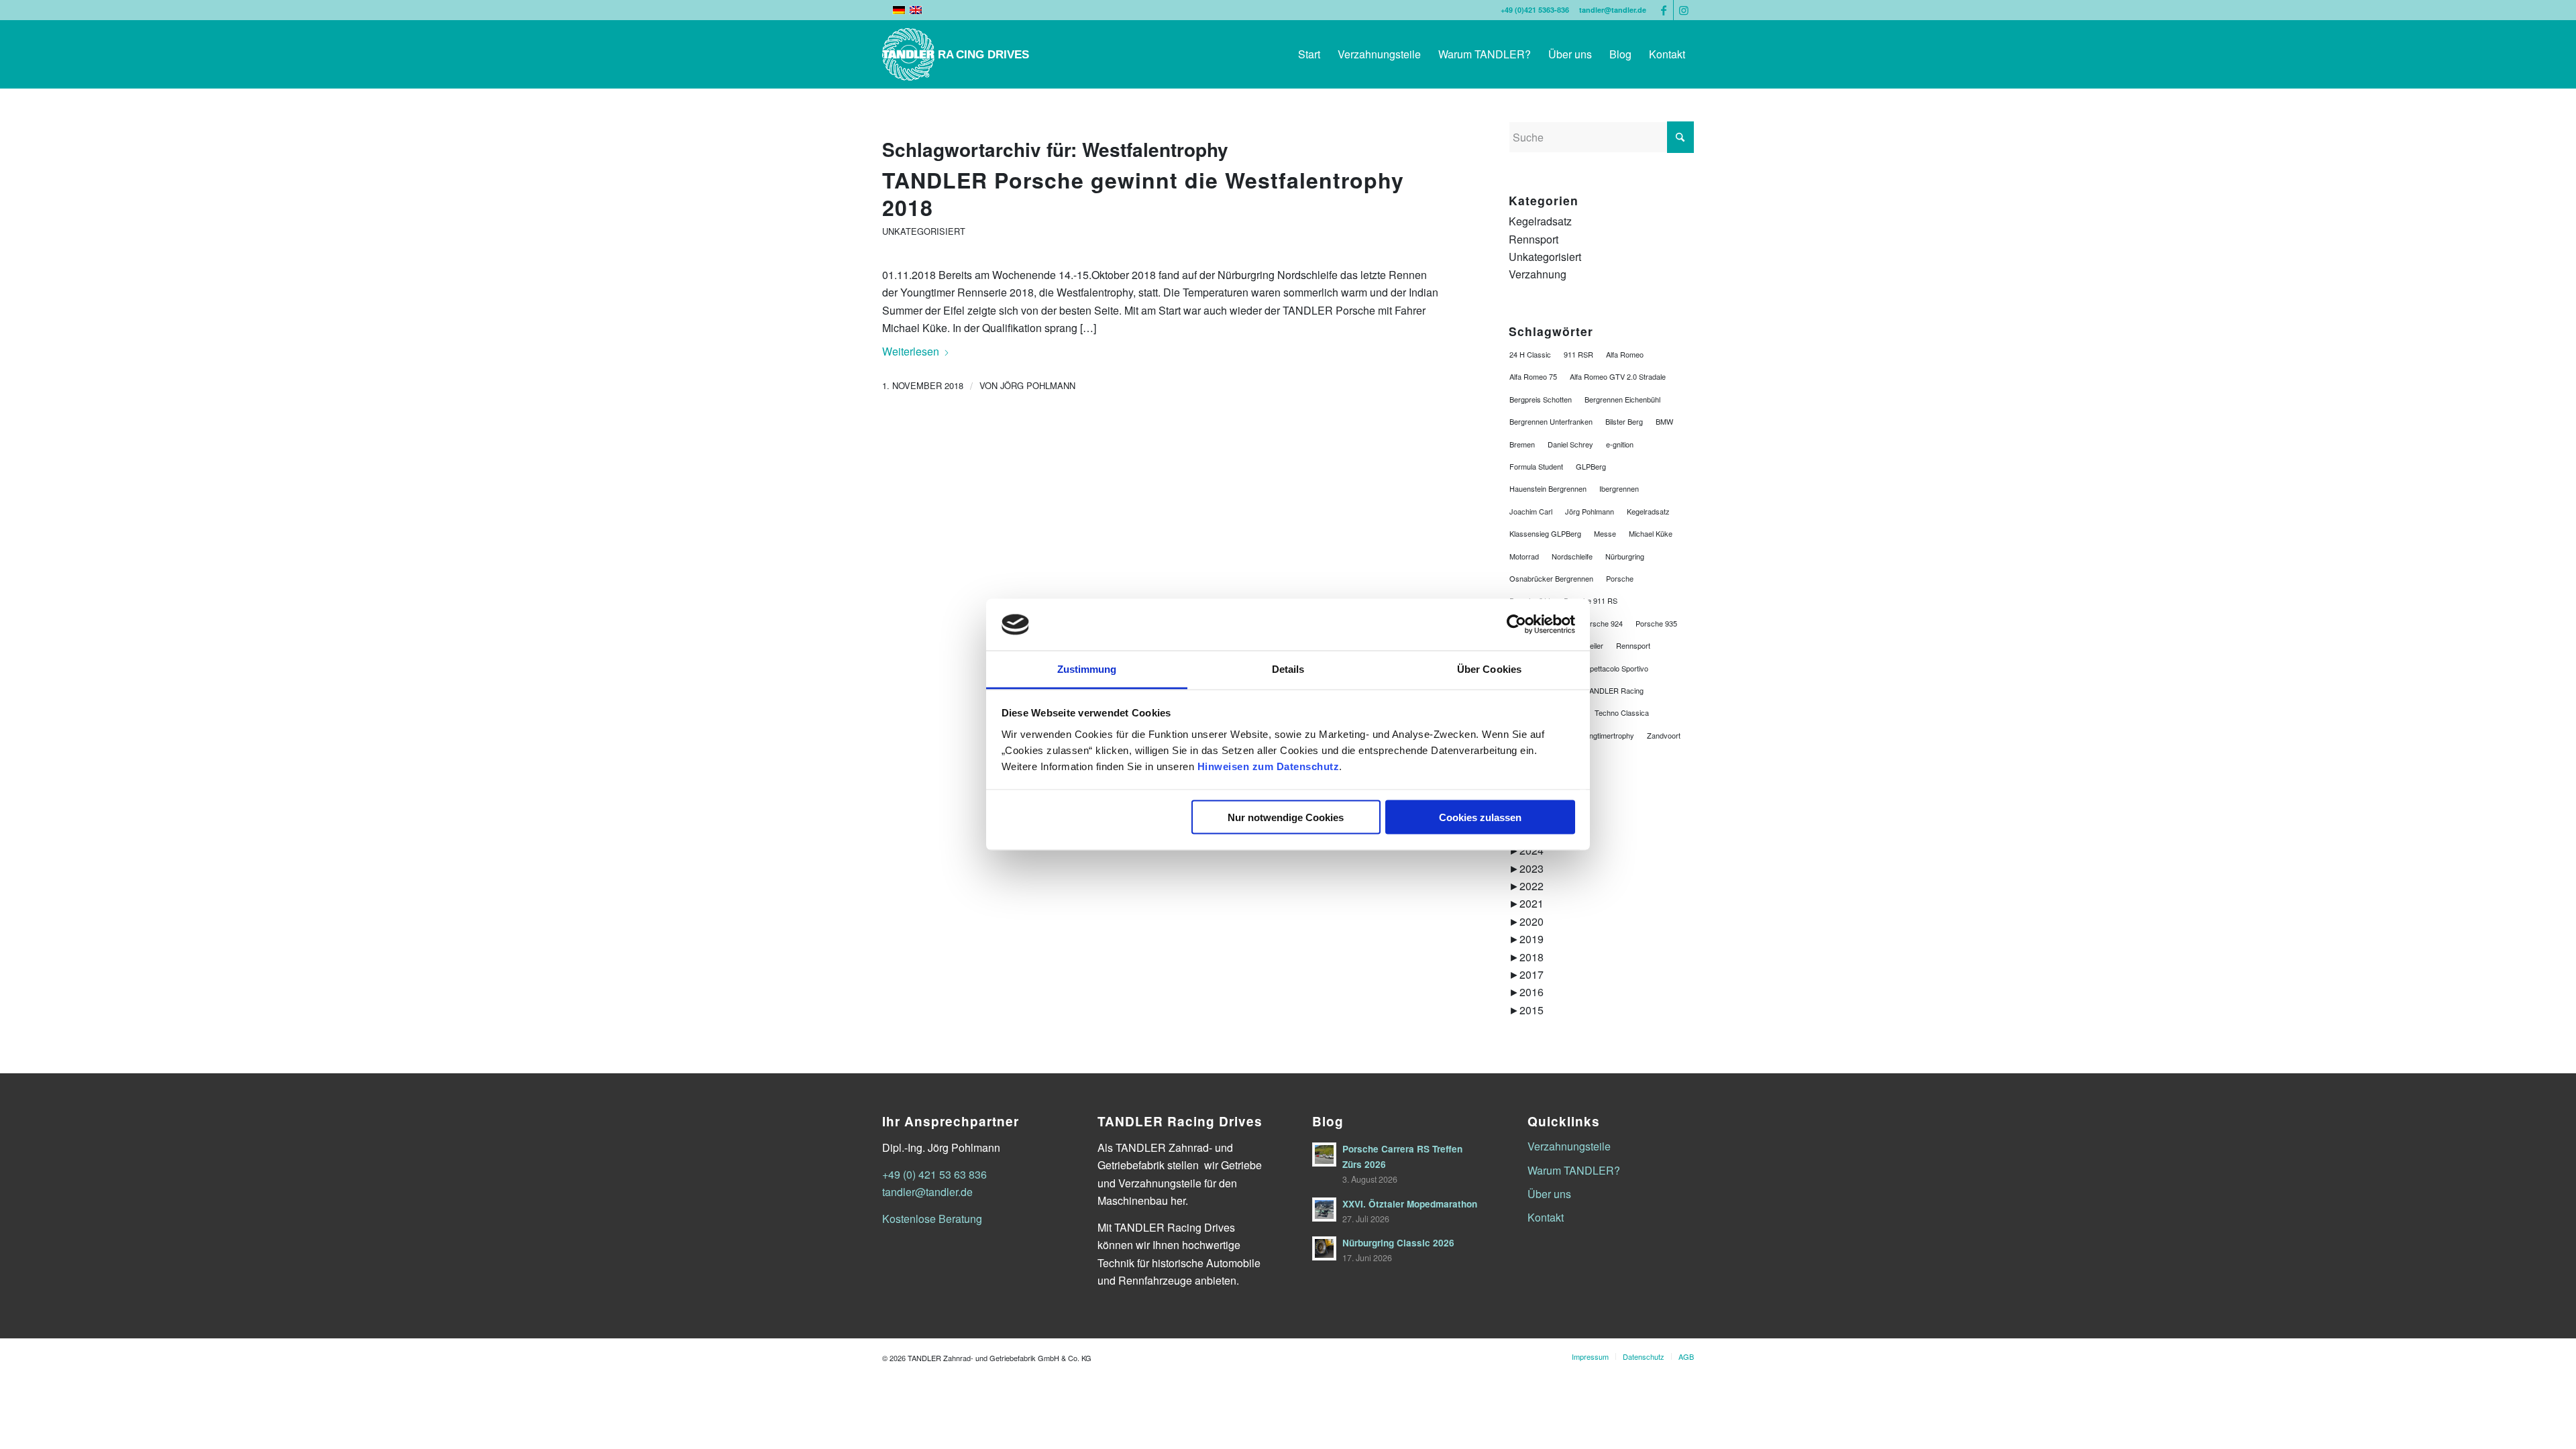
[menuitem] (1309, 54)
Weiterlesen (911, 351)
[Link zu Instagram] (1684, 10)
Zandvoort (1664, 735)
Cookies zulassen (1480, 817)
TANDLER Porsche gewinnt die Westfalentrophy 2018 (1143, 194)
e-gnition (1620, 444)
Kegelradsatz (1540, 221)
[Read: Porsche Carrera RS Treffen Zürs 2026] (1324, 1155)
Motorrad (1524, 556)
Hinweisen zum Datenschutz (1269, 766)
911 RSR (1578, 354)
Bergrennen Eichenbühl (1622, 399)
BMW (1664, 421)
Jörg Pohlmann (1038, 385)
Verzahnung (1538, 274)
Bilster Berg (1624, 421)
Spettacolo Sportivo (1617, 668)
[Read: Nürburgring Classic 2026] (1324, 1248)
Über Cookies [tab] (1489, 668)
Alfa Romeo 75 (1533, 376)
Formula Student (1536, 466)
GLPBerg (1591, 466)
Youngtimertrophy (1606, 735)
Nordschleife (1572, 556)
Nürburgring (1625, 556)
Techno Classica (1622, 712)
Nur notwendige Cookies (1286, 817)
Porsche (1620, 578)
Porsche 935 (1656, 623)
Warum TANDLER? (1574, 1170)
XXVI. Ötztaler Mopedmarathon (1410, 1204)
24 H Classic (1530, 354)
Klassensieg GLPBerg (1545, 533)
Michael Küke (1651, 533)
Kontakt (1546, 1217)
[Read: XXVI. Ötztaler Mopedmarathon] (1324, 1210)
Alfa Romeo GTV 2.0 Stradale (1618, 376)
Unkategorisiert (924, 231)
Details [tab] (1288, 668)
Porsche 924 (1602, 623)
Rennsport (1534, 239)
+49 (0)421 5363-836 (1535, 10)
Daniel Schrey (1570, 444)
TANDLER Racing (1614, 690)
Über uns (1549, 1194)
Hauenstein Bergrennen (1548, 488)
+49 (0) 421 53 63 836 (934, 1174)
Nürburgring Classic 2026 (1398, 1243)
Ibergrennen (1619, 488)
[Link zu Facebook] (1663, 10)
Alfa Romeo (1625, 354)
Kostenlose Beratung (932, 1219)
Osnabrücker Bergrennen (1551, 578)
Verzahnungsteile (1569, 1146)
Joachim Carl (1531, 511)
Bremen (1522, 444)
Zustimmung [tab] (1087, 668)
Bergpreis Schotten (1541, 399)
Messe (1605, 533)
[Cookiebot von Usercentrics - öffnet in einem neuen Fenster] (1516, 625)
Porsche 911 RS (1591, 600)
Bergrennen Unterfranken (1551, 421)
